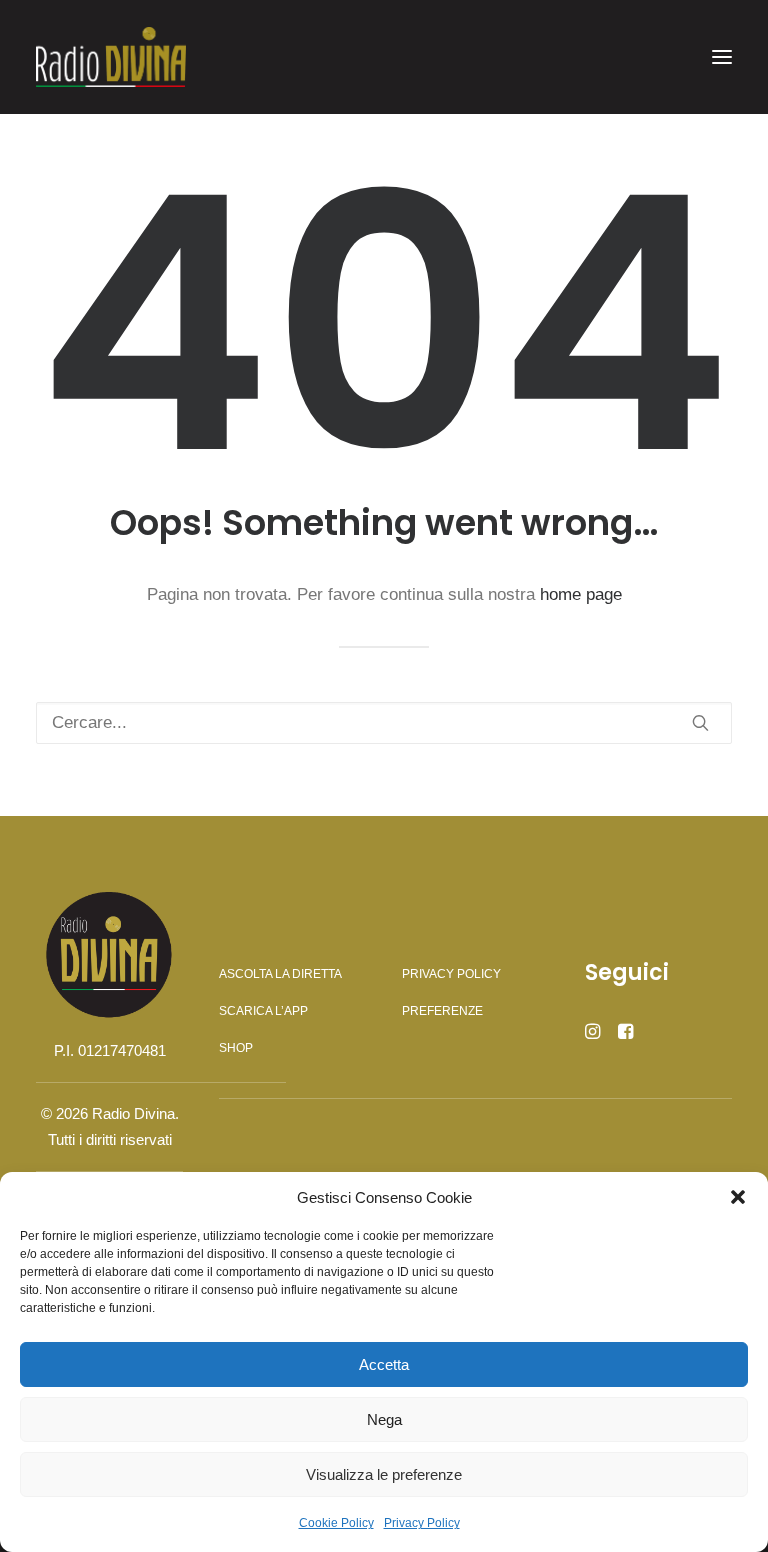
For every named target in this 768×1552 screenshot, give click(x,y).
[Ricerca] (384, 723)
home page (581, 594)
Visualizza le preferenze (384, 1474)
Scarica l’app (263, 1011)
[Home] (109, 954)
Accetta (384, 1364)
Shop (236, 1048)
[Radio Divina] (111, 57)
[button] (738, 1197)
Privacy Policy (422, 1523)
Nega (384, 1419)
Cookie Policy (336, 1523)
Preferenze (442, 1011)
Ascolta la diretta (280, 974)
